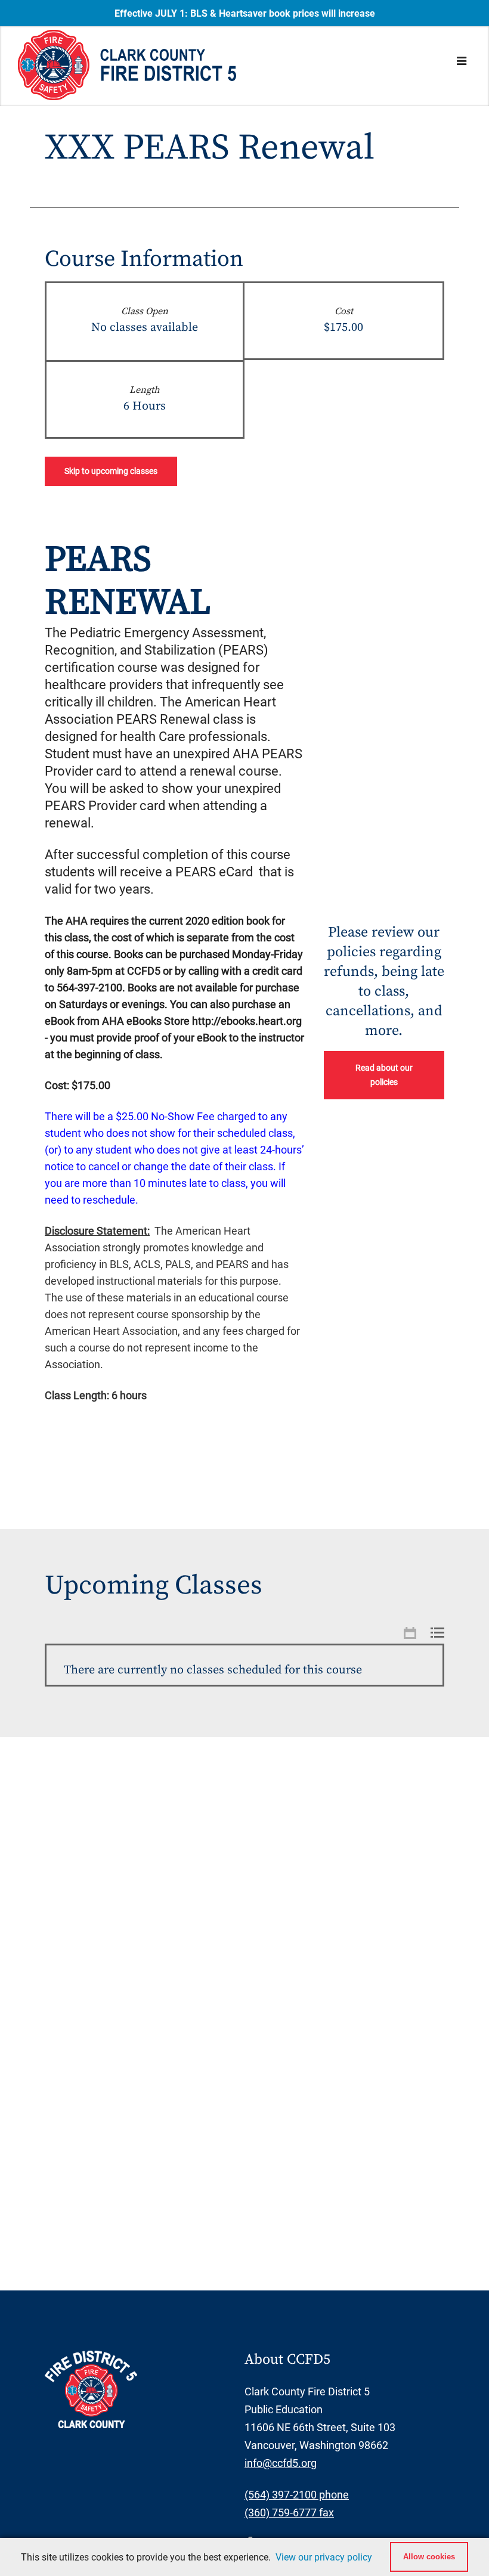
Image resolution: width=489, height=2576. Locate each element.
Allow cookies (429, 2557)
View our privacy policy (324, 2557)
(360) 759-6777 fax (289, 2513)
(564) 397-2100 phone (297, 2495)
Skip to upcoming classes (111, 471)
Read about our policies (384, 1075)
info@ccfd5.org (281, 2463)
